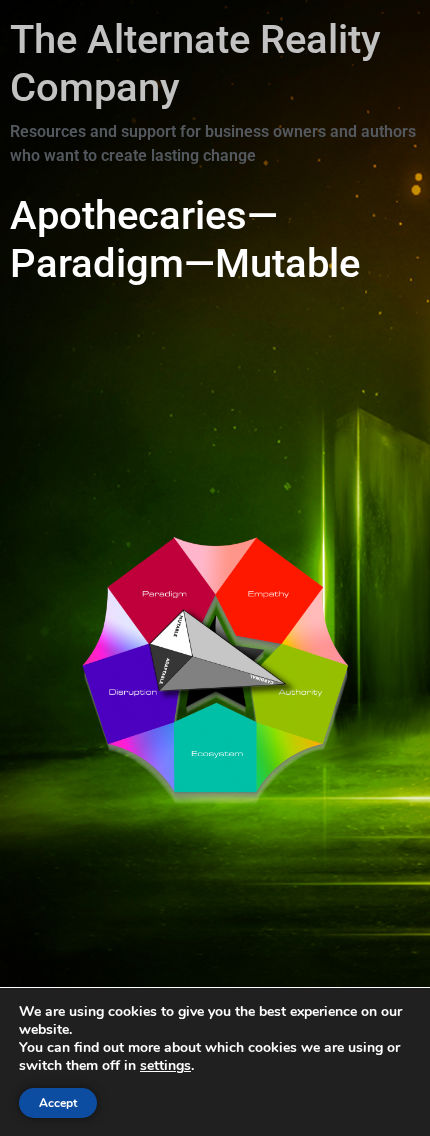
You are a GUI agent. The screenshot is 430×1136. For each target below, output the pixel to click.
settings (165, 1066)
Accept (58, 1103)
